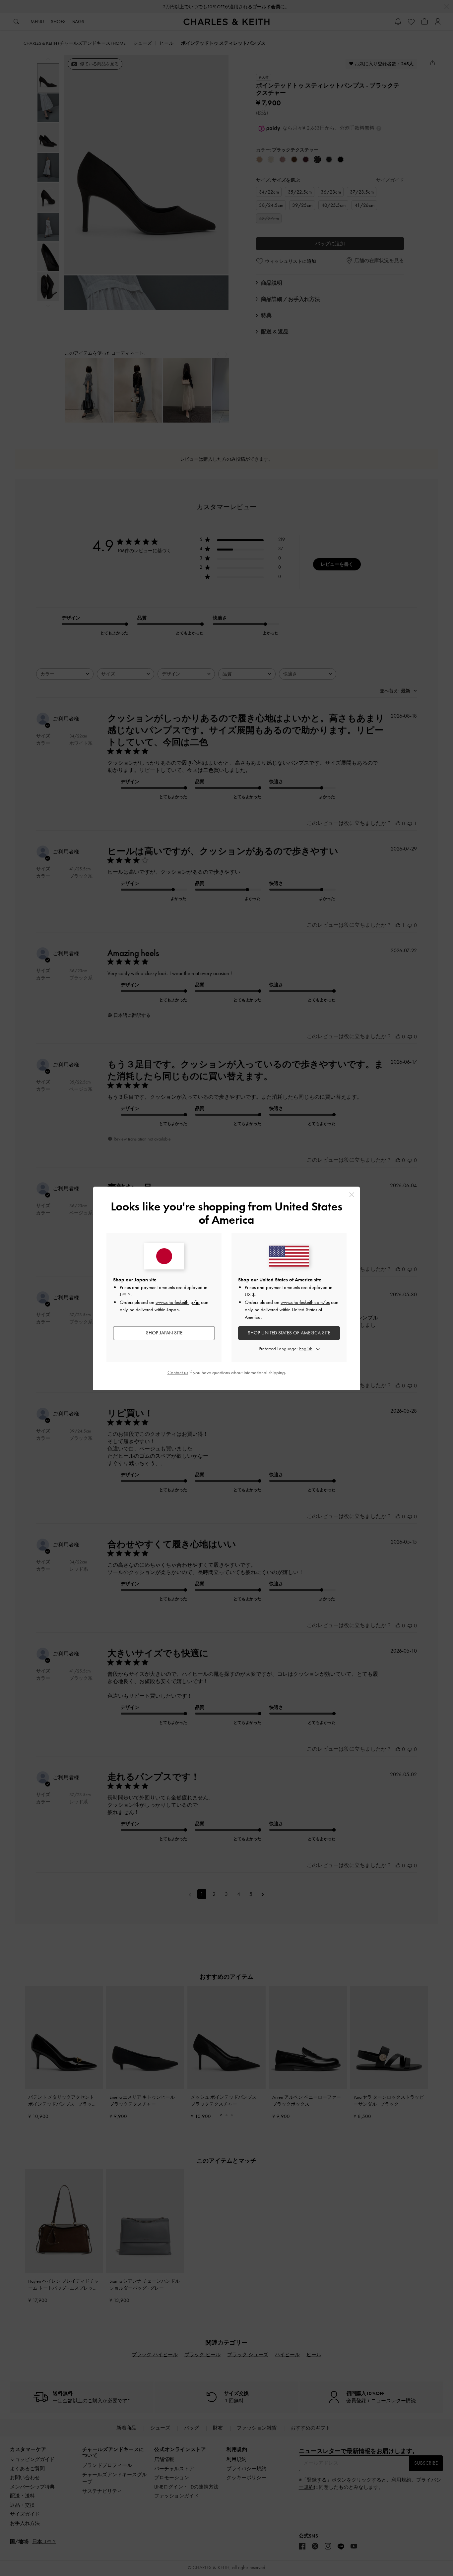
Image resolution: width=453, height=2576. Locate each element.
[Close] (352, 1195)
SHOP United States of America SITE (289, 1333)
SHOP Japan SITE (164, 1333)
